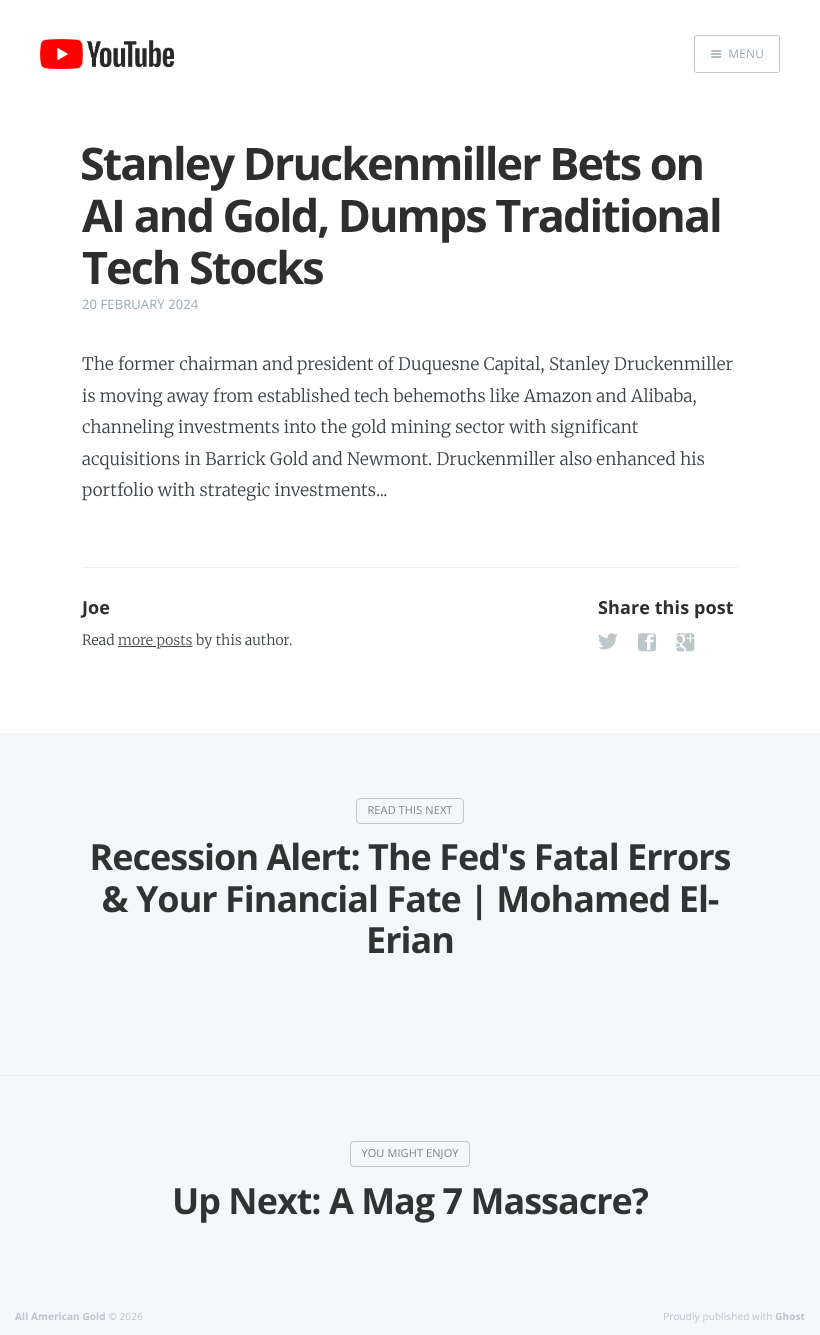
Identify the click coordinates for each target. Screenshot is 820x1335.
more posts (155, 640)
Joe (96, 608)
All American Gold (60, 1316)
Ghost (790, 1316)
